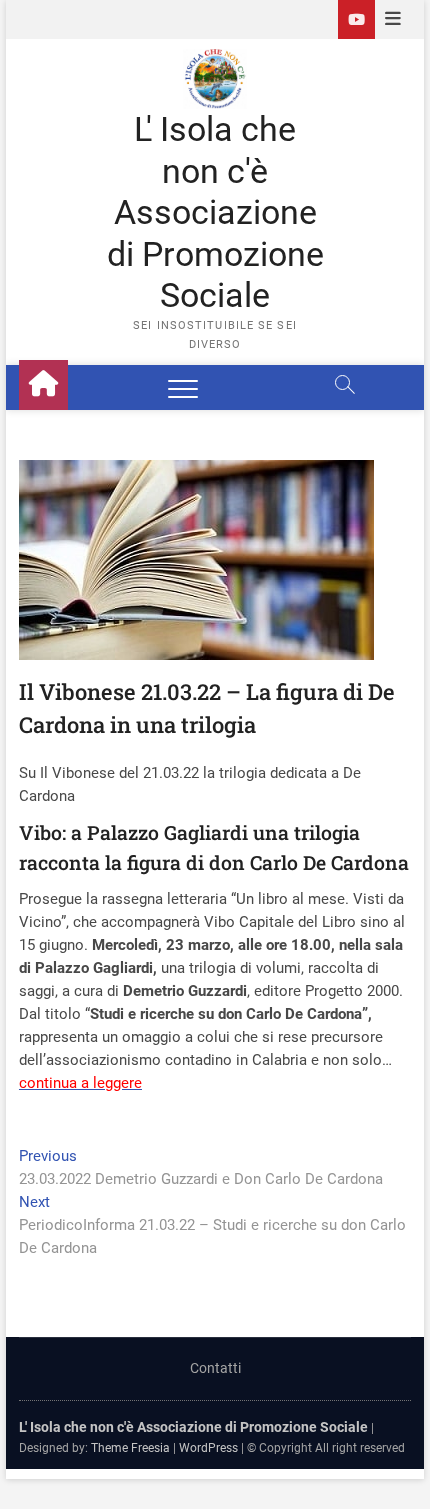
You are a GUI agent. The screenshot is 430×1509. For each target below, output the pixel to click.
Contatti (215, 1368)
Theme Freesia (130, 1448)
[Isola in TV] (356, 19)
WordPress (208, 1448)
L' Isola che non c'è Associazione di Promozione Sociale (215, 212)
